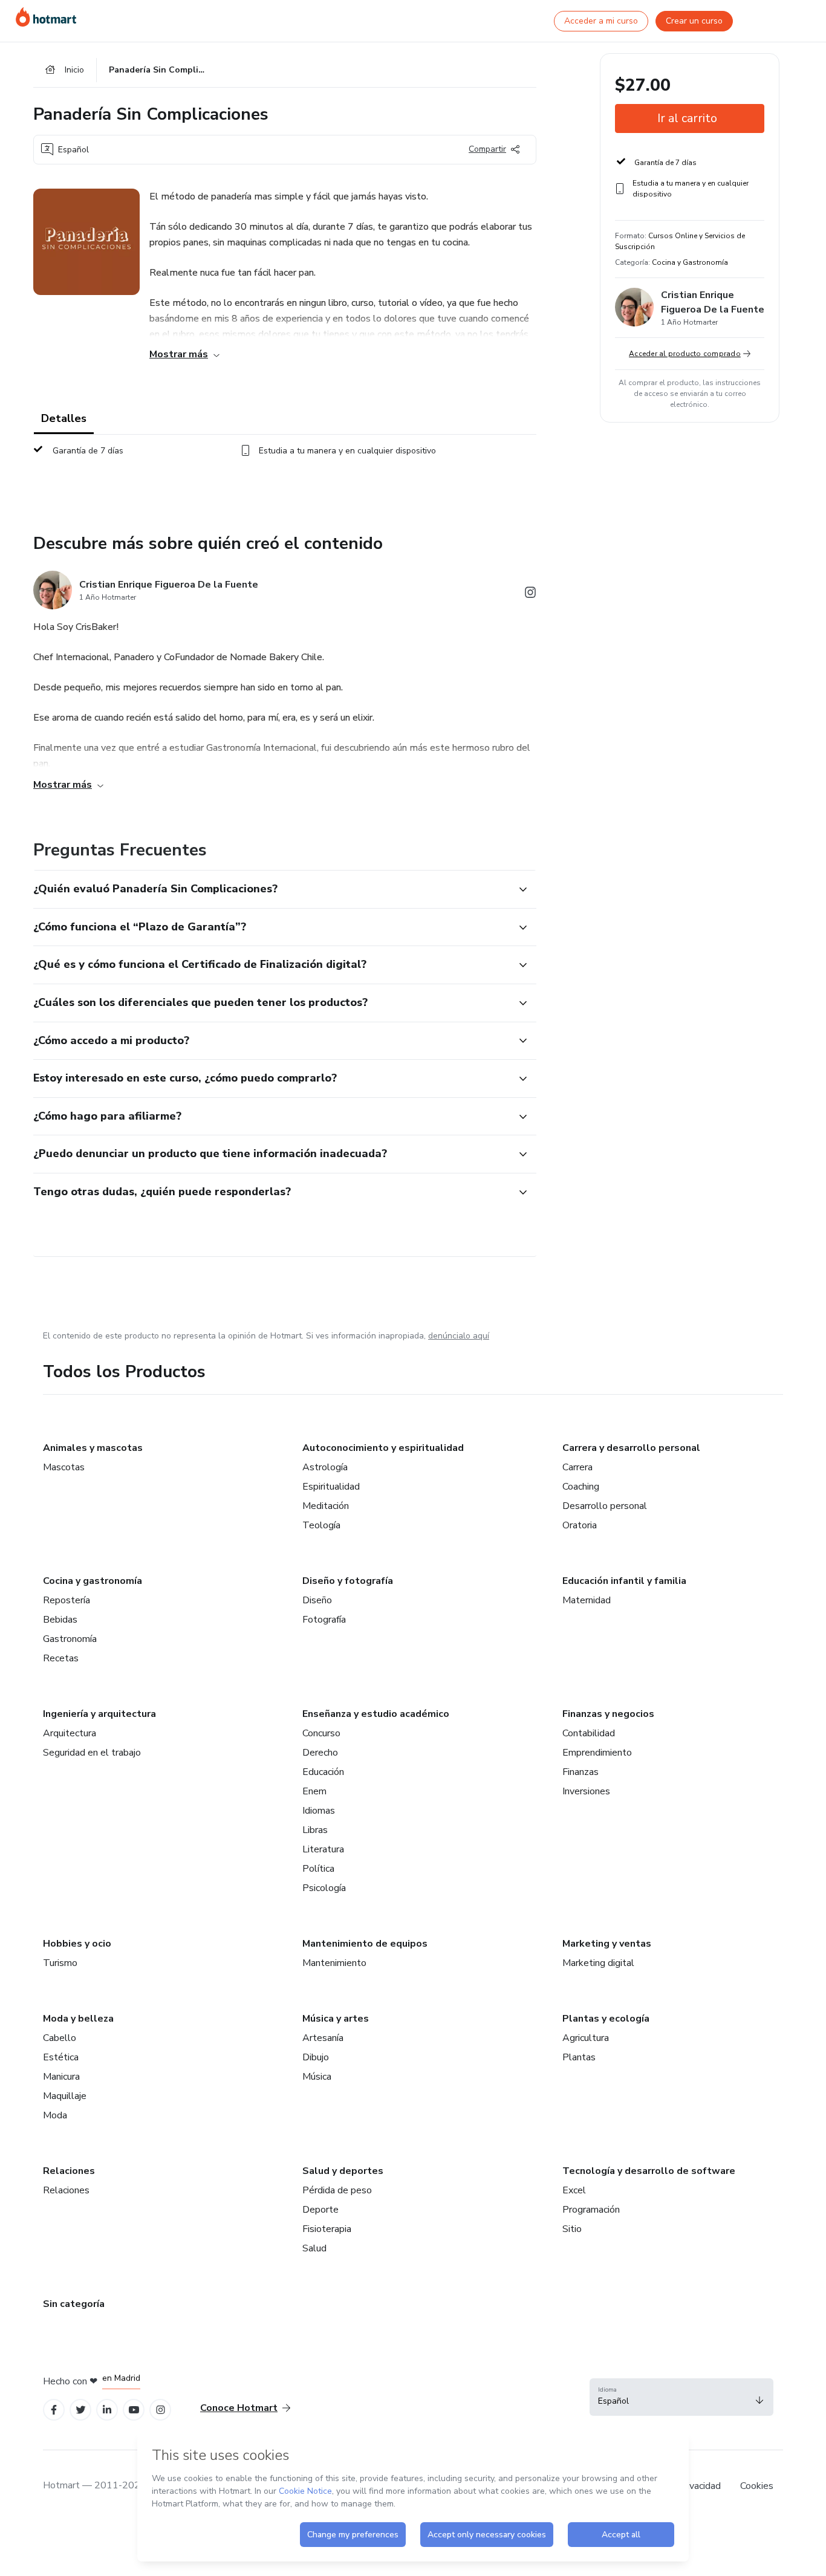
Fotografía (324, 1620)
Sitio (572, 2229)
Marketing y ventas (607, 1944)
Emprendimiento (597, 1753)
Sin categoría (74, 2304)
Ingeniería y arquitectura (99, 1714)
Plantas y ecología (606, 2019)
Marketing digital (598, 1963)
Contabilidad (589, 1733)
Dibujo (316, 2057)
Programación (591, 2210)
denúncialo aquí (459, 1336)
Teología (321, 1525)
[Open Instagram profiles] (161, 2410)
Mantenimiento (334, 1963)
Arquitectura (70, 1733)
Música (317, 2077)
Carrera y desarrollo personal (631, 1448)
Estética (61, 2057)
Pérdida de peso (337, 2190)
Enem (314, 1791)
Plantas (579, 2057)
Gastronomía (70, 1639)
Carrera (577, 1467)
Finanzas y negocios (608, 1714)
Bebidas (60, 1620)
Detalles (64, 418)
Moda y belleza (78, 2019)
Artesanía (323, 2038)
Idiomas (319, 1811)
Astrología (325, 1467)
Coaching (581, 1487)
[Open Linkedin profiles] (107, 2410)
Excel (574, 2190)
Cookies (757, 2486)
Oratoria (580, 1525)
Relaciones (69, 2171)
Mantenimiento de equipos (365, 1944)
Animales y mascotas (93, 1448)
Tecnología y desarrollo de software (649, 2171)
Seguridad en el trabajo (92, 1753)
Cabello (60, 2038)
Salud (314, 2248)
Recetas (61, 1658)
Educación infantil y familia (624, 1581)
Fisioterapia (327, 2229)
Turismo (60, 1963)
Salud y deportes (343, 2171)
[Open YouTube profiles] (134, 2410)
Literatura (323, 1849)
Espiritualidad (331, 1487)
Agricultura (586, 2038)
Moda (55, 2115)
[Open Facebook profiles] (54, 2410)
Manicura (61, 2077)
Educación (323, 1772)
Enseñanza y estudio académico (376, 1714)
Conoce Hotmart (239, 2408)
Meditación (326, 1506)
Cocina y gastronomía (93, 1581)
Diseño (317, 1600)
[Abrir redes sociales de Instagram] (530, 595)
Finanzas (580, 1772)
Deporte (320, 2210)
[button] (272, 889)
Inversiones (586, 1791)
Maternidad (587, 1600)
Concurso (321, 1733)
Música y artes (336, 2019)
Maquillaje (65, 2096)
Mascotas (64, 1467)
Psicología (324, 1888)
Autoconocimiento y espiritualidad (383, 1448)
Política (318, 1869)
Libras (315, 1830)
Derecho (320, 1753)
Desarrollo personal (605, 1506)
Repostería (67, 1600)
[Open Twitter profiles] (81, 2410)
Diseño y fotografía (348, 1581)
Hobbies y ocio (77, 1944)
